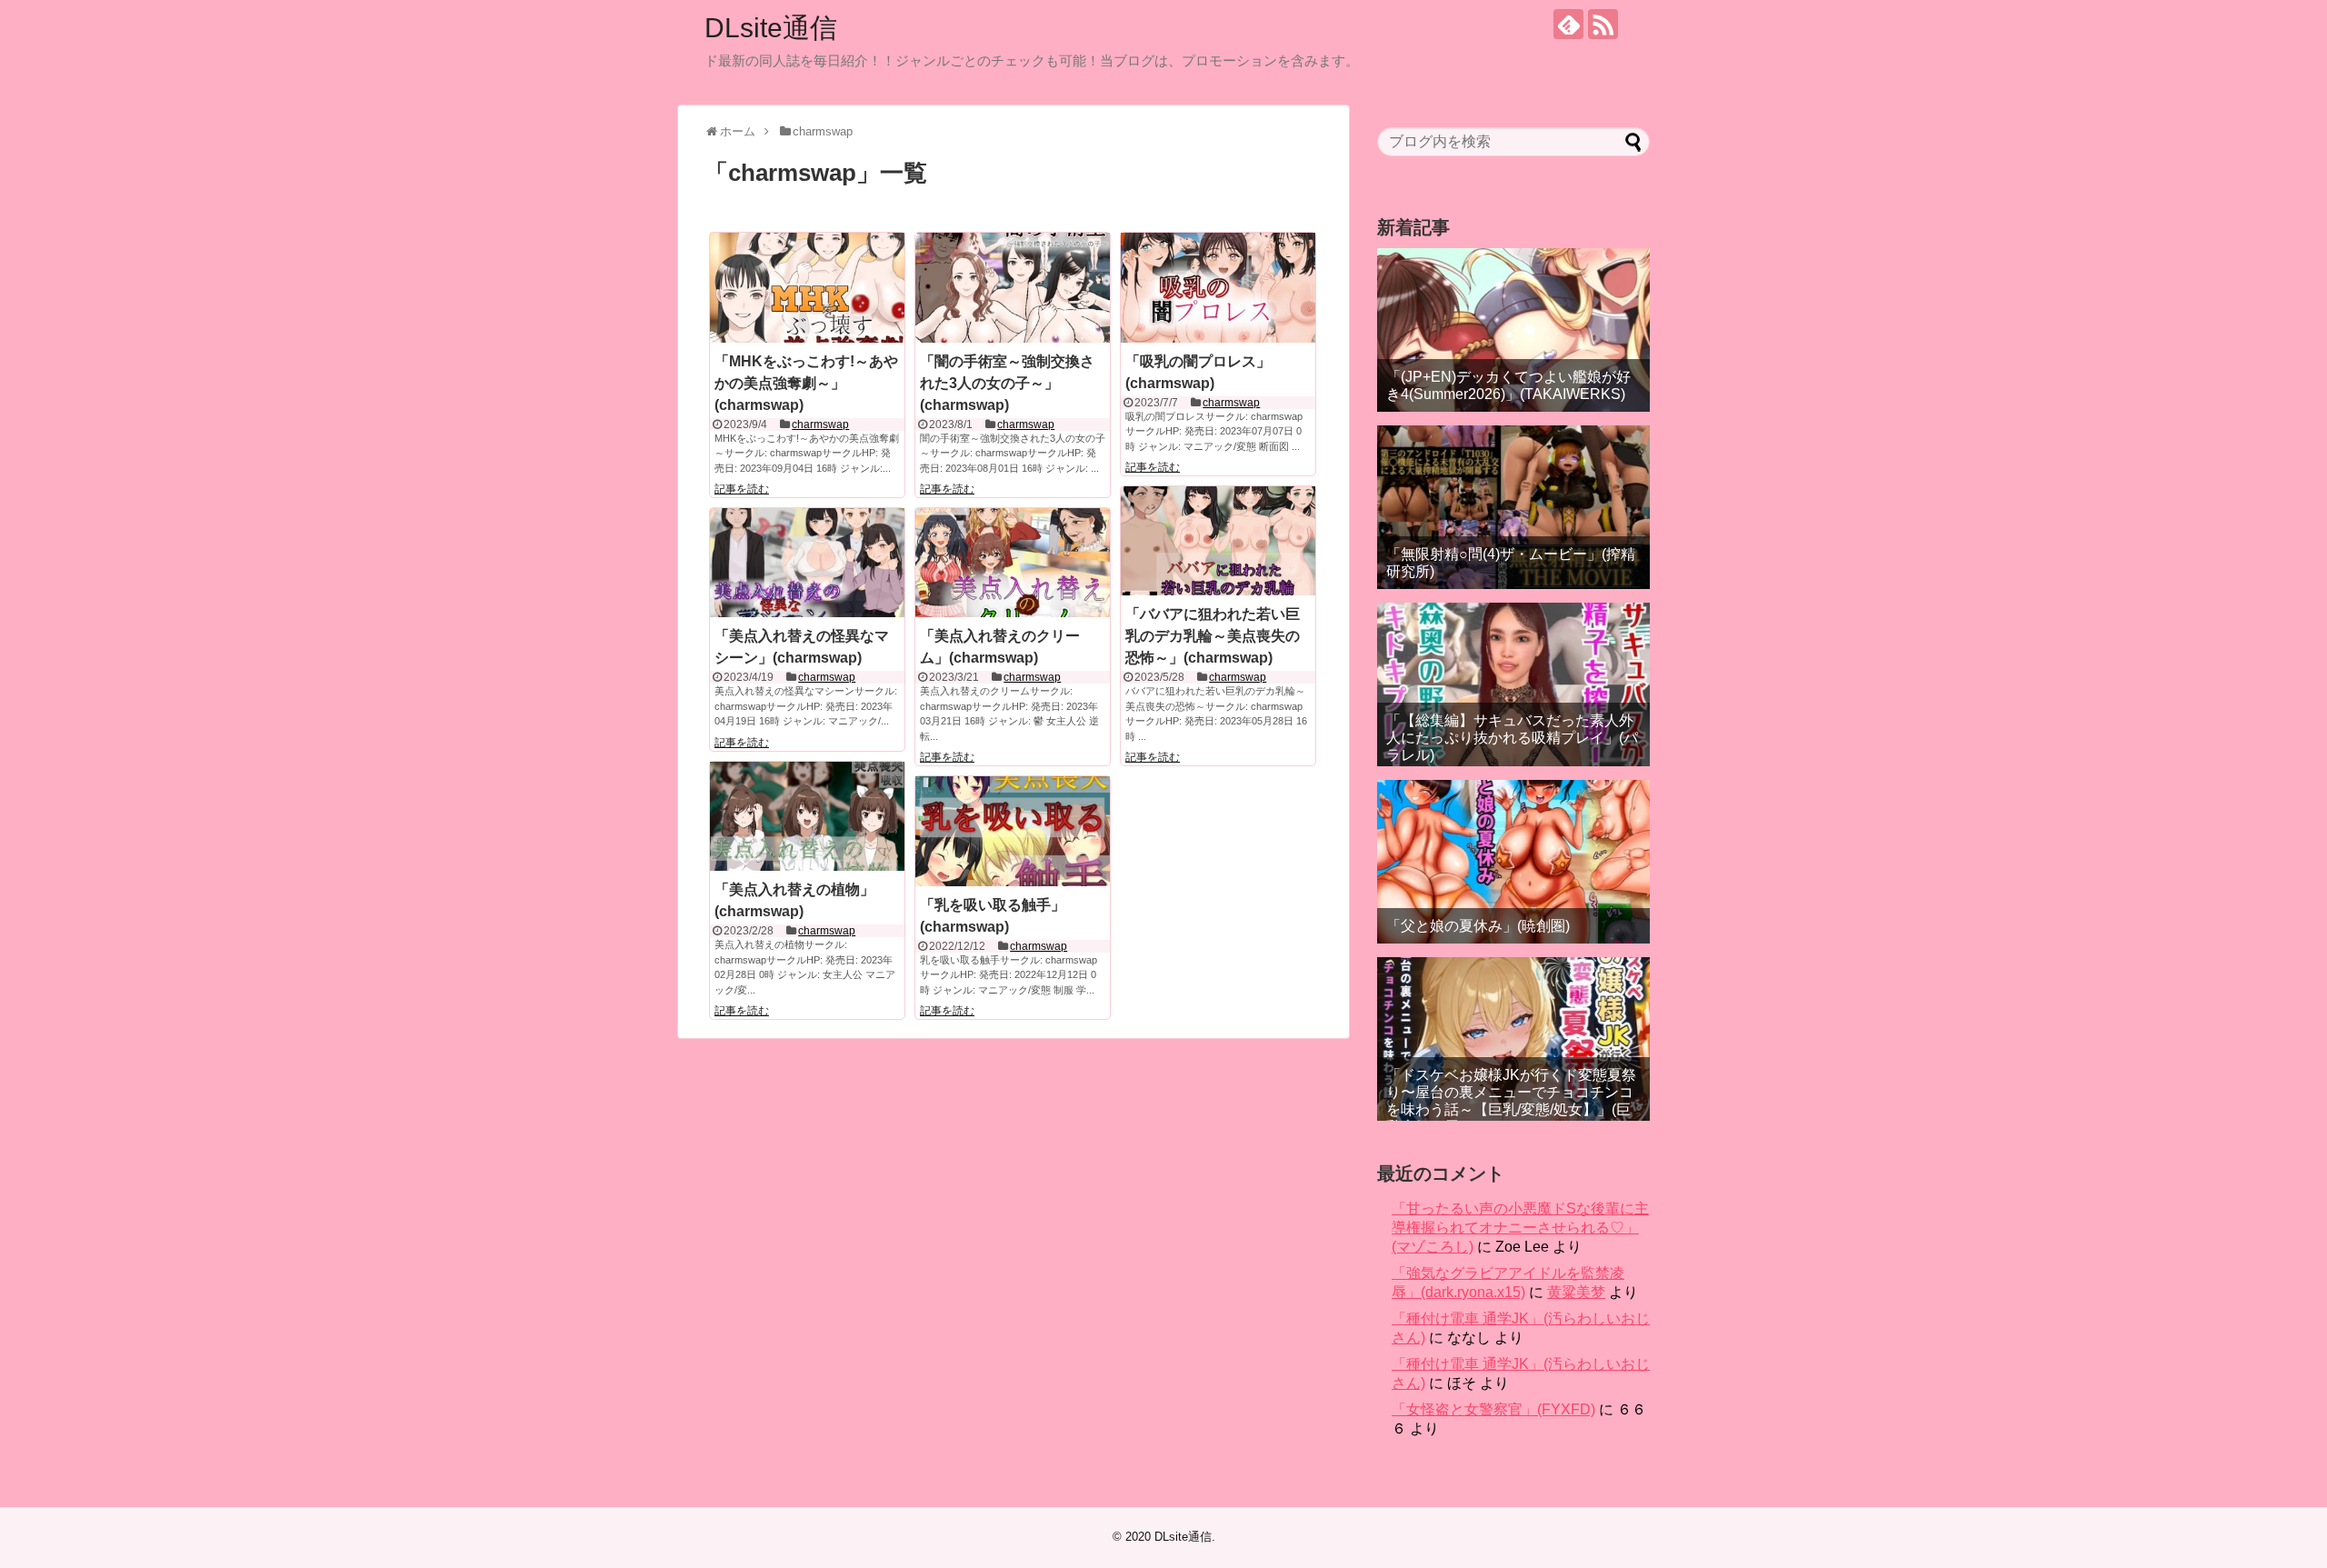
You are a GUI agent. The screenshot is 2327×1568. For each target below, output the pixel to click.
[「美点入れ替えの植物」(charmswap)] (807, 816)
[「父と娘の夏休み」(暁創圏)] (1513, 862)
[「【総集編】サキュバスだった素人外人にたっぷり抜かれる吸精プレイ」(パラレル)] (1513, 684)
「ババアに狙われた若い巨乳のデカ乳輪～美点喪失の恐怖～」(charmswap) (1213, 636)
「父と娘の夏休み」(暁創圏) (1478, 926)
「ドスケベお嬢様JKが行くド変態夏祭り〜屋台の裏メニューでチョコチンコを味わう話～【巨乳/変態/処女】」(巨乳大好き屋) (1511, 1101)
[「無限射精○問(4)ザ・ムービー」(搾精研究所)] (1513, 507)
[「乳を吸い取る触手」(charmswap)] (1013, 831)
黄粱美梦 (1576, 1292)
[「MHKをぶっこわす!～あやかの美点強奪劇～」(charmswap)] (807, 287)
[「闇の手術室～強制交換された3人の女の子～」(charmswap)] (1013, 287)
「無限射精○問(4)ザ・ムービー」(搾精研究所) (1511, 563)
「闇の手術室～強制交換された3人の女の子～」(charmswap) (1007, 383)
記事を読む (742, 489)
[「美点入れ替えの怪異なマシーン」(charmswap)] (807, 563)
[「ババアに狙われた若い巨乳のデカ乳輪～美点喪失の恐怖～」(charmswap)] (1218, 541)
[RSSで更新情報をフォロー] (1603, 24)
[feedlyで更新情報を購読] (1568, 24)
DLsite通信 (771, 28)
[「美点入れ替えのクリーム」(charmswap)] (1013, 563)
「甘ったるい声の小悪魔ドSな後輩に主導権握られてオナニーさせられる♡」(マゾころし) (1520, 1228)
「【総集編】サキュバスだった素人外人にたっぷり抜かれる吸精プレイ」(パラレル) (1512, 738)
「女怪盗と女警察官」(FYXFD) (1493, 1409)
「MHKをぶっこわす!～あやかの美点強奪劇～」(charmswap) (806, 383)
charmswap (820, 424)
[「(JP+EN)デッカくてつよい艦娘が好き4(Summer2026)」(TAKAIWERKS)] (1513, 330)
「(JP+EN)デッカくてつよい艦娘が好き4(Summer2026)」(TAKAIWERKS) (1508, 385)
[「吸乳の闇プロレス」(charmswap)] (1218, 287)
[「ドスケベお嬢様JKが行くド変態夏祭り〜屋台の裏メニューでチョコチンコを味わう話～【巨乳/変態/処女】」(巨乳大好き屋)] (1513, 1039)
